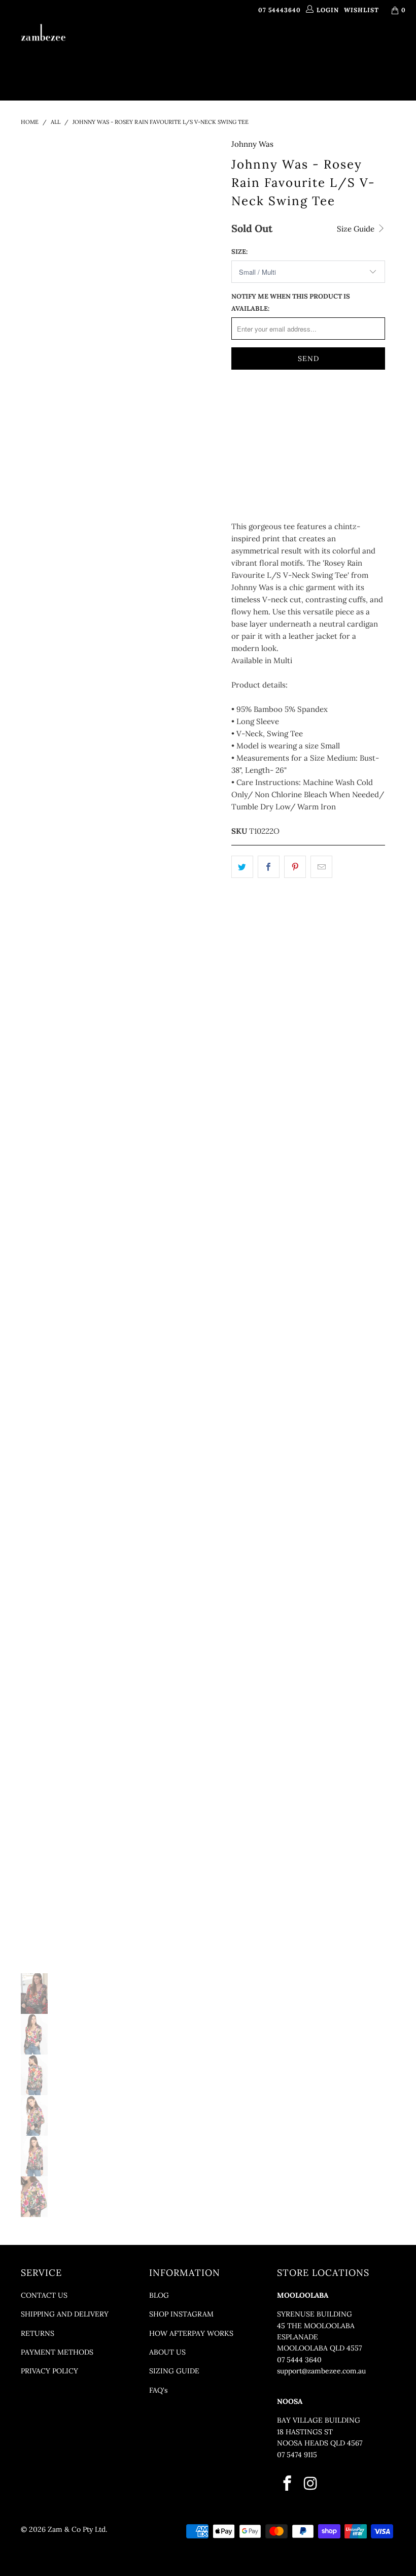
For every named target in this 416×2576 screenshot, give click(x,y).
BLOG (159, 2295)
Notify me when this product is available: (291, 302)
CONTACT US (44, 2295)
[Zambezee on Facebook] (287, 2484)
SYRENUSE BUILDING (315, 2314)
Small (249, 406)
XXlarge (295, 431)
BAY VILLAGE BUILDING (319, 2420)
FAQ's (158, 2390)
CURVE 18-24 (368, 47)
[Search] (258, 73)
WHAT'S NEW (115, 47)
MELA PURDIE (306, 47)
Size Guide (357, 229)
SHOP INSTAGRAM (181, 2314)
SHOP (154, 47)
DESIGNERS (200, 47)
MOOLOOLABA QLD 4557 (319, 2348)
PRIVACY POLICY (49, 2371)
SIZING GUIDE (174, 2371)
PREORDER (255, 47)
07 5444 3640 (299, 2360)
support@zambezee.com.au (321, 2371)
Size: (239, 252)
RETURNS (38, 2333)
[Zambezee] (43, 33)
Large (332, 406)
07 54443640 (280, 10)
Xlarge (250, 431)
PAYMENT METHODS (57, 2352)
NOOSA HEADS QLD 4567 (320, 2443)
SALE (227, 72)
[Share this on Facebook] (269, 867)
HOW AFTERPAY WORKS (191, 2333)
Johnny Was (252, 144)
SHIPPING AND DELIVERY (65, 2314)
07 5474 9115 (297, 2455)
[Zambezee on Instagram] (311, 2484)
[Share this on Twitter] (242, 867)
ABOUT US (167, 2352)
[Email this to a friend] (321, 867)
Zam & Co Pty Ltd (77, 2529)
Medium (290, 406)
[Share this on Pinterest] (295, 867)
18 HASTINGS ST (305, 2432)
